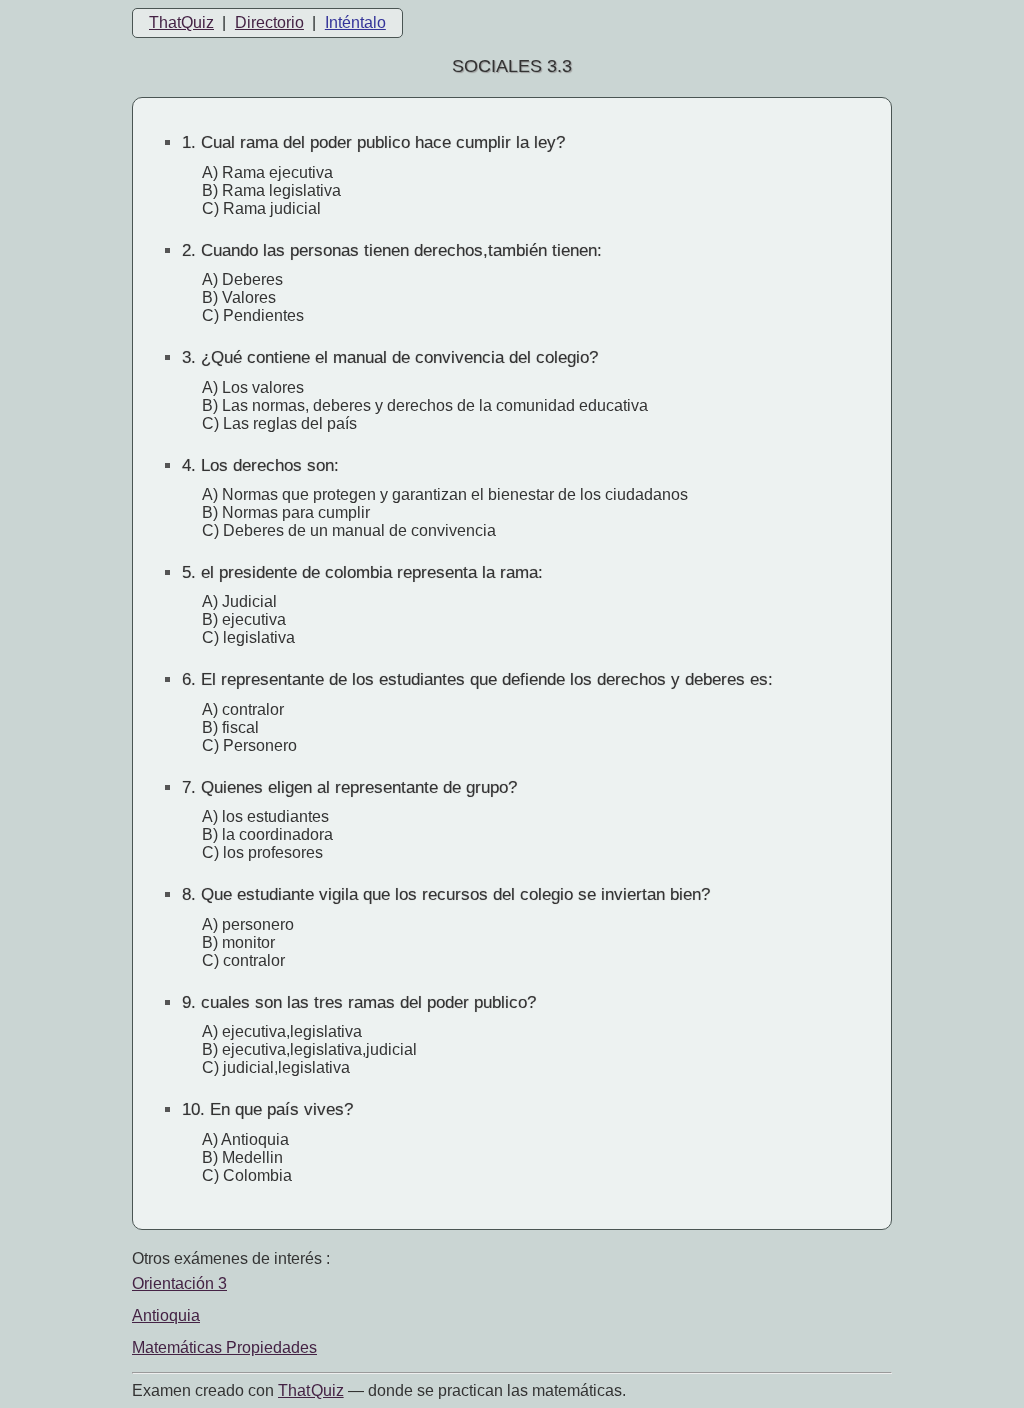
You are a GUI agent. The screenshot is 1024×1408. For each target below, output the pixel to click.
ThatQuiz (181, 22)
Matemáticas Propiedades (224, 1347)
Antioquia (166, 1315)
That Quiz (311, 1390)
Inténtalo (355, 22)
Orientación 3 (179, 1283)
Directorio (269, 22)
